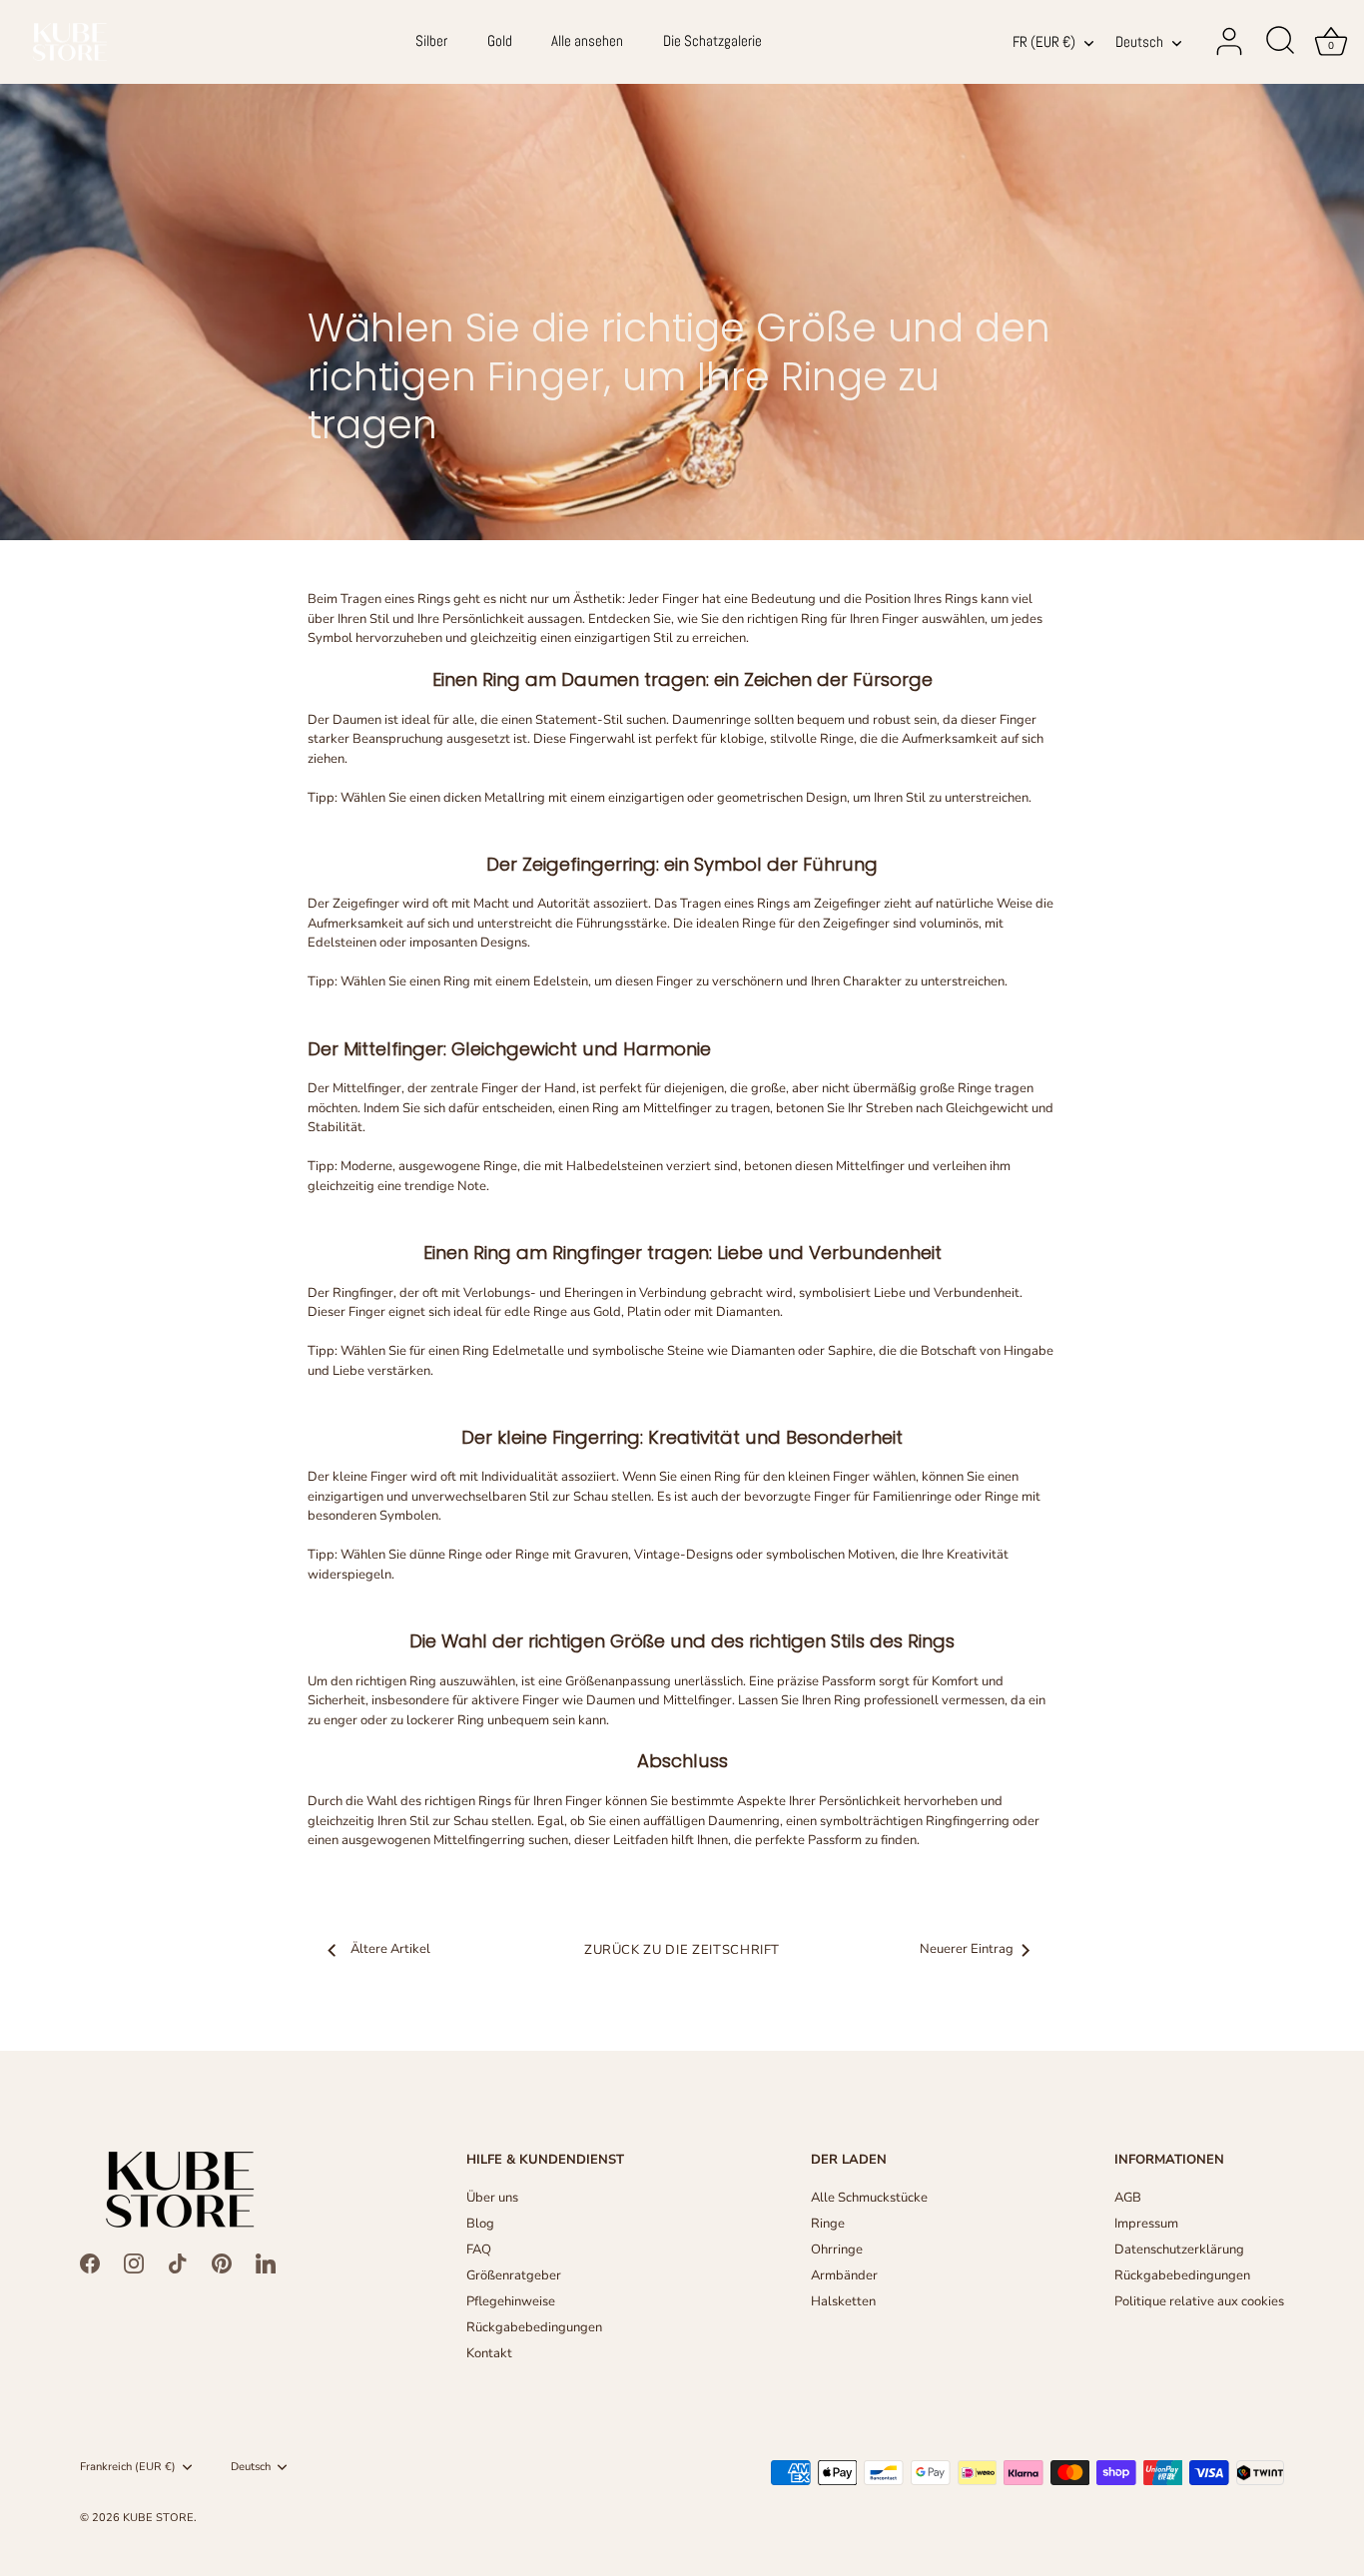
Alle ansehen (587, 41)
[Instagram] (134, 2262)
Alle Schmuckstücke (869, 2198)
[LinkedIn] (266, 2262)
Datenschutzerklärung (1179, 2250)
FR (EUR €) (1044, 42)
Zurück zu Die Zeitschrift (682, 1950)
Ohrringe (837, 2250)
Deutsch (1139, 42)
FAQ (479, 2250)
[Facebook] (90, 2262)
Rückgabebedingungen (534, 2327)
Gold (500, 41)
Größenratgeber (514, 2275)
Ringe (828, 2224)
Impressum (1146, 2224)
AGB (1128, 2198)
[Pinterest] (222, 2262)
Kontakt (489, 2353)
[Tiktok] (178, 2262)
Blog (480, 2224)
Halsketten (843, 2301)
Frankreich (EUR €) (128, 2467)
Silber (431, 41)
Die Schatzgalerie (712, 41)
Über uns (492, 2198)
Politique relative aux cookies (1199, 2301)
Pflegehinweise (511, 2301)
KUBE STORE (158, 2518)
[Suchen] (1280, 42)
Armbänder (844, 2275)
